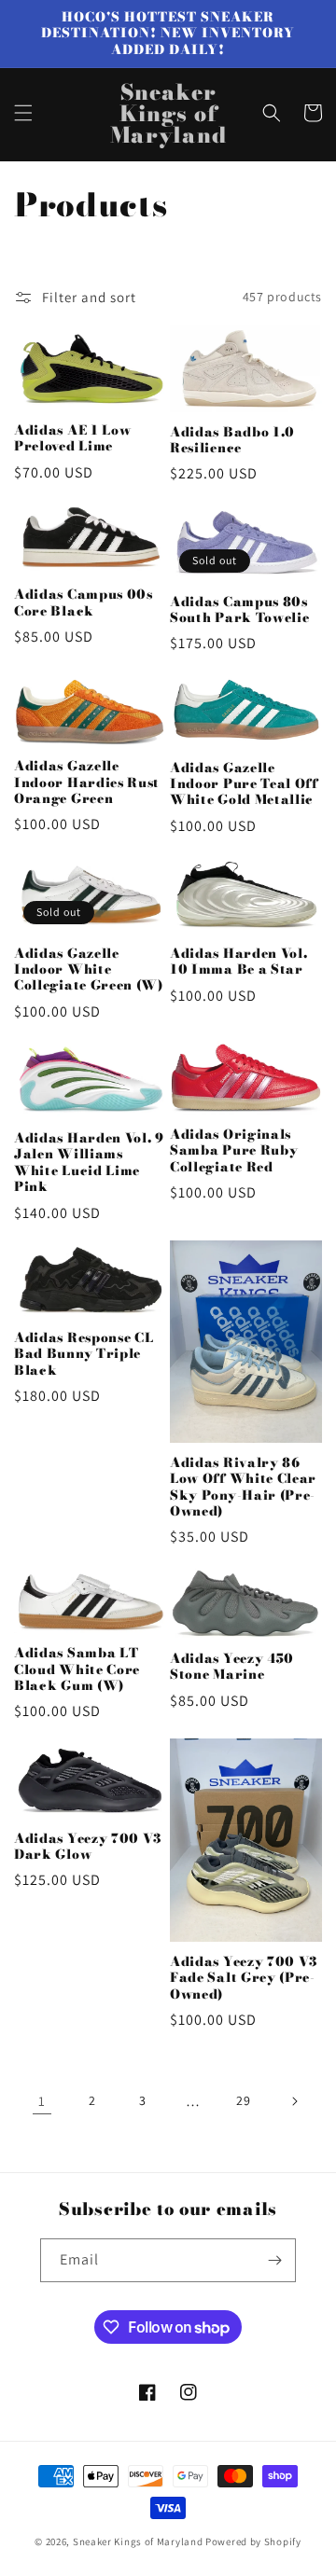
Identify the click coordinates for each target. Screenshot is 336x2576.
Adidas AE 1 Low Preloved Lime (72, 439)
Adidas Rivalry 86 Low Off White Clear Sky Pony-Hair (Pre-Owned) (243, 1488)
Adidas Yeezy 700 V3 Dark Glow (88, 1847)
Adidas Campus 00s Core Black (84, 603)
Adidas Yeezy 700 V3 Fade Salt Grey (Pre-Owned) (244, 1978)
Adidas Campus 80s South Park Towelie (239, 610)
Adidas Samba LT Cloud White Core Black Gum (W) (77, 1669)
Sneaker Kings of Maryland (138, 2541)
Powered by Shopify (253, 2541)
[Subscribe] (274, 2260)
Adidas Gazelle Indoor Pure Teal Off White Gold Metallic (244, 784)
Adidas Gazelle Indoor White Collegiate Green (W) (89, 970)
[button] (23, 113)
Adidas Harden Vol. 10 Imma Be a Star (238, 962)
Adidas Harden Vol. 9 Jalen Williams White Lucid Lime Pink (89, 1163)
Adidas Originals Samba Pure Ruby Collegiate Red (234, 1151)
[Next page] (294, 2101)
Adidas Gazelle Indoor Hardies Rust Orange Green (87, 782)
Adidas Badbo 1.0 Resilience (232, 441)
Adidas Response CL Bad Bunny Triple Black (84, 1354)
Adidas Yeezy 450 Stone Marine (232, 1667)
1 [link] (42, 2101)
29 (243, 2100)
